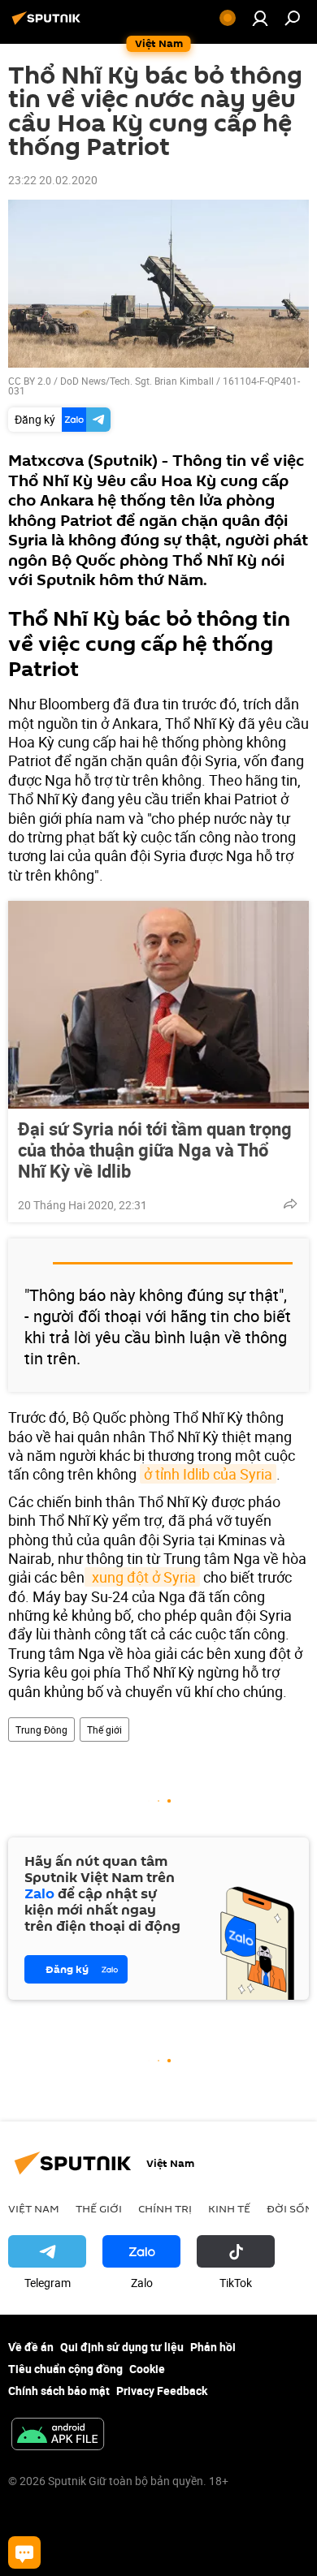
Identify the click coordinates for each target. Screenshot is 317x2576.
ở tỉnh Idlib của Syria (208, 1474)
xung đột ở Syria (142, 1577)
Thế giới (104, 1730)
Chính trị (165, 2208)
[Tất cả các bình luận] (24, 2552)
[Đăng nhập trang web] (260, 18)
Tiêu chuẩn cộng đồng (65, 2369)
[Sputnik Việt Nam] (49, 24)
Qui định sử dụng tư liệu (122, 2347)
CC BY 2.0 (30, 381)
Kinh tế (229, 2208)
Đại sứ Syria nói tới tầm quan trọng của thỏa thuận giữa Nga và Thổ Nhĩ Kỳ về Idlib (155, 1150)
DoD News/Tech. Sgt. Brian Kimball (137, 381)
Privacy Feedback (162, 2391)
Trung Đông (41, 1730)
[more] (290, 1204)
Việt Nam (34, 2208)
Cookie (147, 2369)
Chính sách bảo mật (59, 2391)
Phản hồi (213, 2347)
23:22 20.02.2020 (53, 180)
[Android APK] (58, 2436)
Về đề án (31, 2347)
